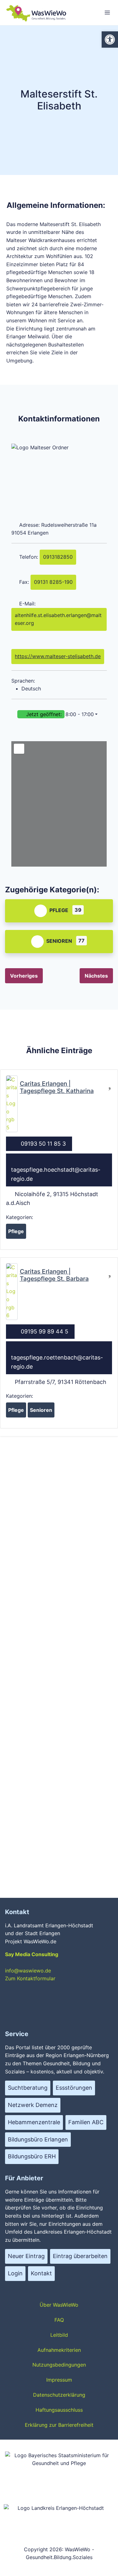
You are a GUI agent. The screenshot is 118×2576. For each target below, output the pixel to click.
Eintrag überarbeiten (80, 2256)
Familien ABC (86, 2122)
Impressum (59, 2380)
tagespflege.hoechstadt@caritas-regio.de (56, 1174)
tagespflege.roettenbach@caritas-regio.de (57, 1362)
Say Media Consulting (32, 1954)
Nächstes (96, 976)
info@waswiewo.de (28, 1971)
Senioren (59, 941)
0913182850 (58, 557)
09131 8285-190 (53, 582)
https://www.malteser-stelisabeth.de (58, 656)
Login (15, 2273)
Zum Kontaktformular (30, 1978)
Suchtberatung (28, 2088)
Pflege (59, 910)
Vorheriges (24, 976)
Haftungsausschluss (59, 2410)
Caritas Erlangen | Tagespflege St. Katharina (57, 1087)
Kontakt (41, 2273)
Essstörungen (74, 2088)
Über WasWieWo (59, 2305)
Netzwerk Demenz (33, 2105)
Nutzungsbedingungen (59, 2365)
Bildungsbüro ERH (32, 2156)
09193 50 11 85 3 (43, 1144)
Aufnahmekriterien (59, 2350)
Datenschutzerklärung (59, 2395)
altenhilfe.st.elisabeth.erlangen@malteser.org (58, 619)
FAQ (59, 2320)
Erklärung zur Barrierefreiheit (59, 2425)
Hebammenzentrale (34, 2122)
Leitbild (59, 2335)
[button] (59, 715)
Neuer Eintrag (26, 2256)
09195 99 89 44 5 (45, 1331)
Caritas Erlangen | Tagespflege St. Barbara (54, 1275)
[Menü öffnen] (107, 12)
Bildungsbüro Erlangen (38, 2139)
